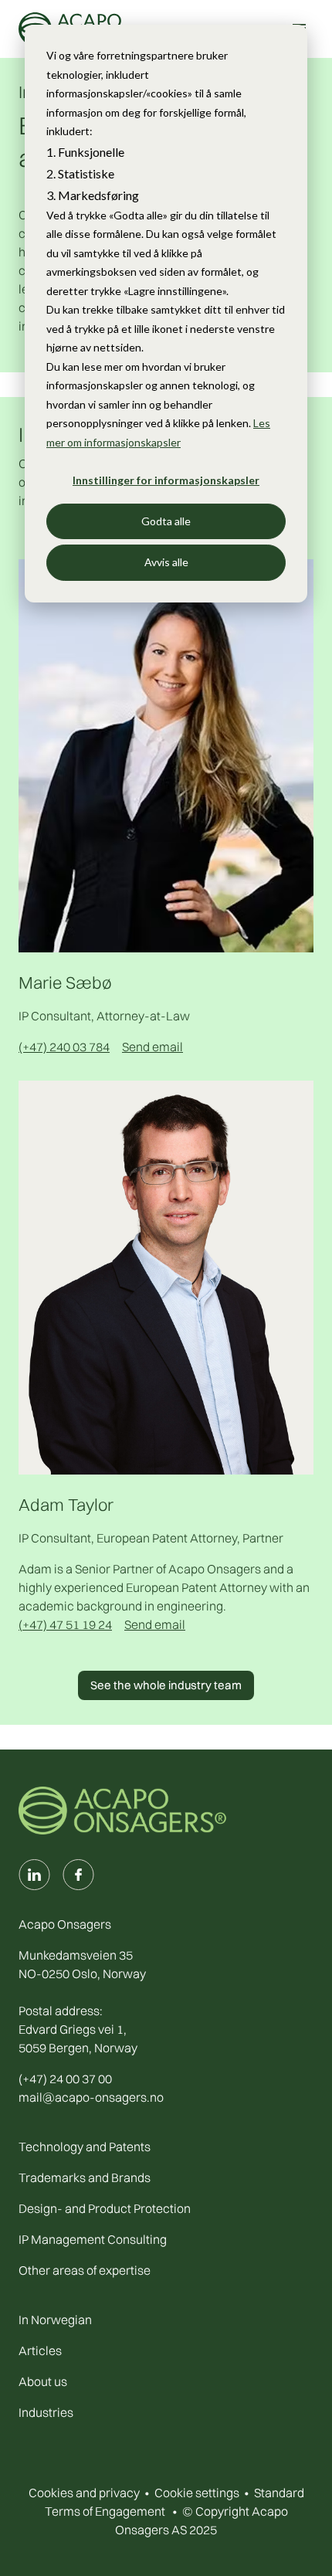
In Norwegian (55, 2320)
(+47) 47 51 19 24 (65, 1624)
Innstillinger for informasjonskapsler (166, 480)
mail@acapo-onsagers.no (91, 2097)
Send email (152, 1047)
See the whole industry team (166, 1685)
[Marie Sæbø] (166, 755)
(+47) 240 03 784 (64, 1047)
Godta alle (166, 521)
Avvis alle (166, 562)
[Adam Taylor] (166, 1276)
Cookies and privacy (84, 2493)
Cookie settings (197, 2493)
